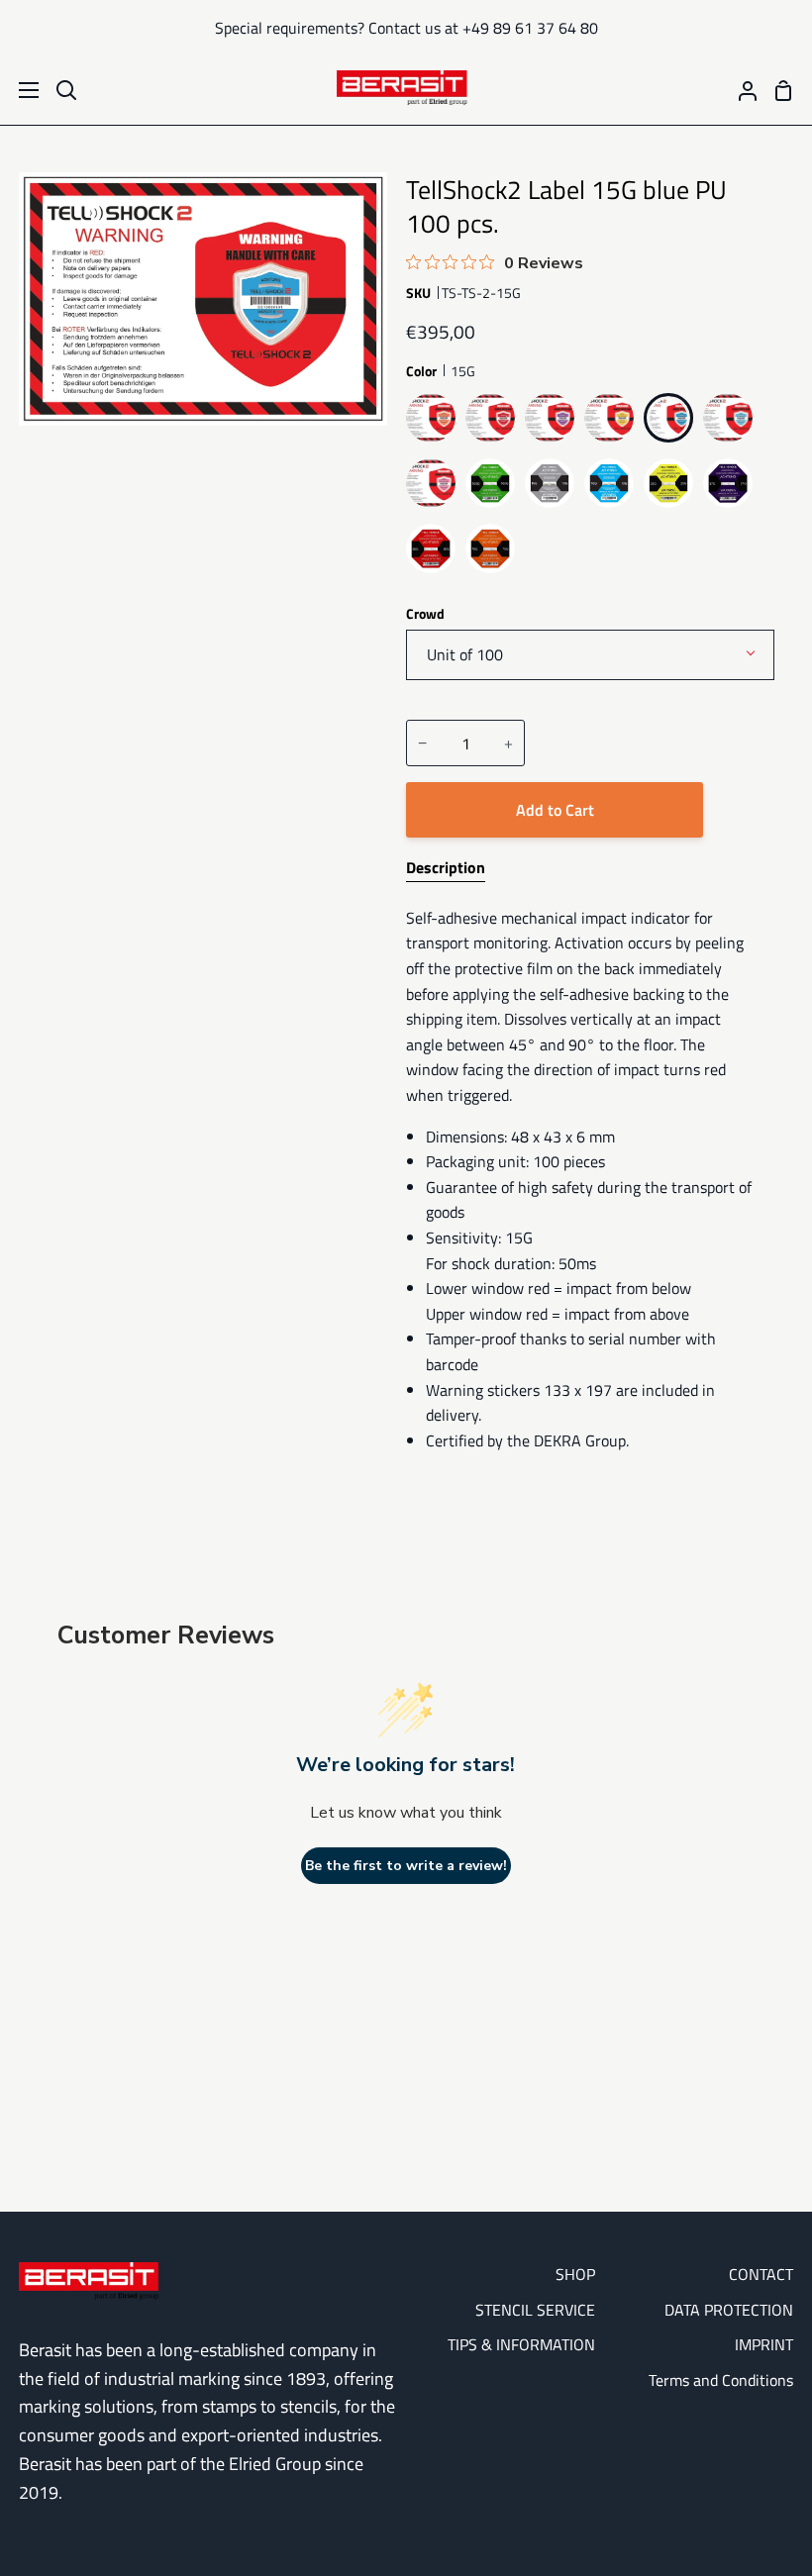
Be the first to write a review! (406, 1866)
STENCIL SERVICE (535, 2310)
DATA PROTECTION (729, 2310)
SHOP (575, 2274)
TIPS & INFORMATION (521, 2344)
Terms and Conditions (721, 2380)
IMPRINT (764, 2344)
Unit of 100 (465, 654)
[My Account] (740, 90)
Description (446, 867)
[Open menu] (20, 90)
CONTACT (761, 2274)
